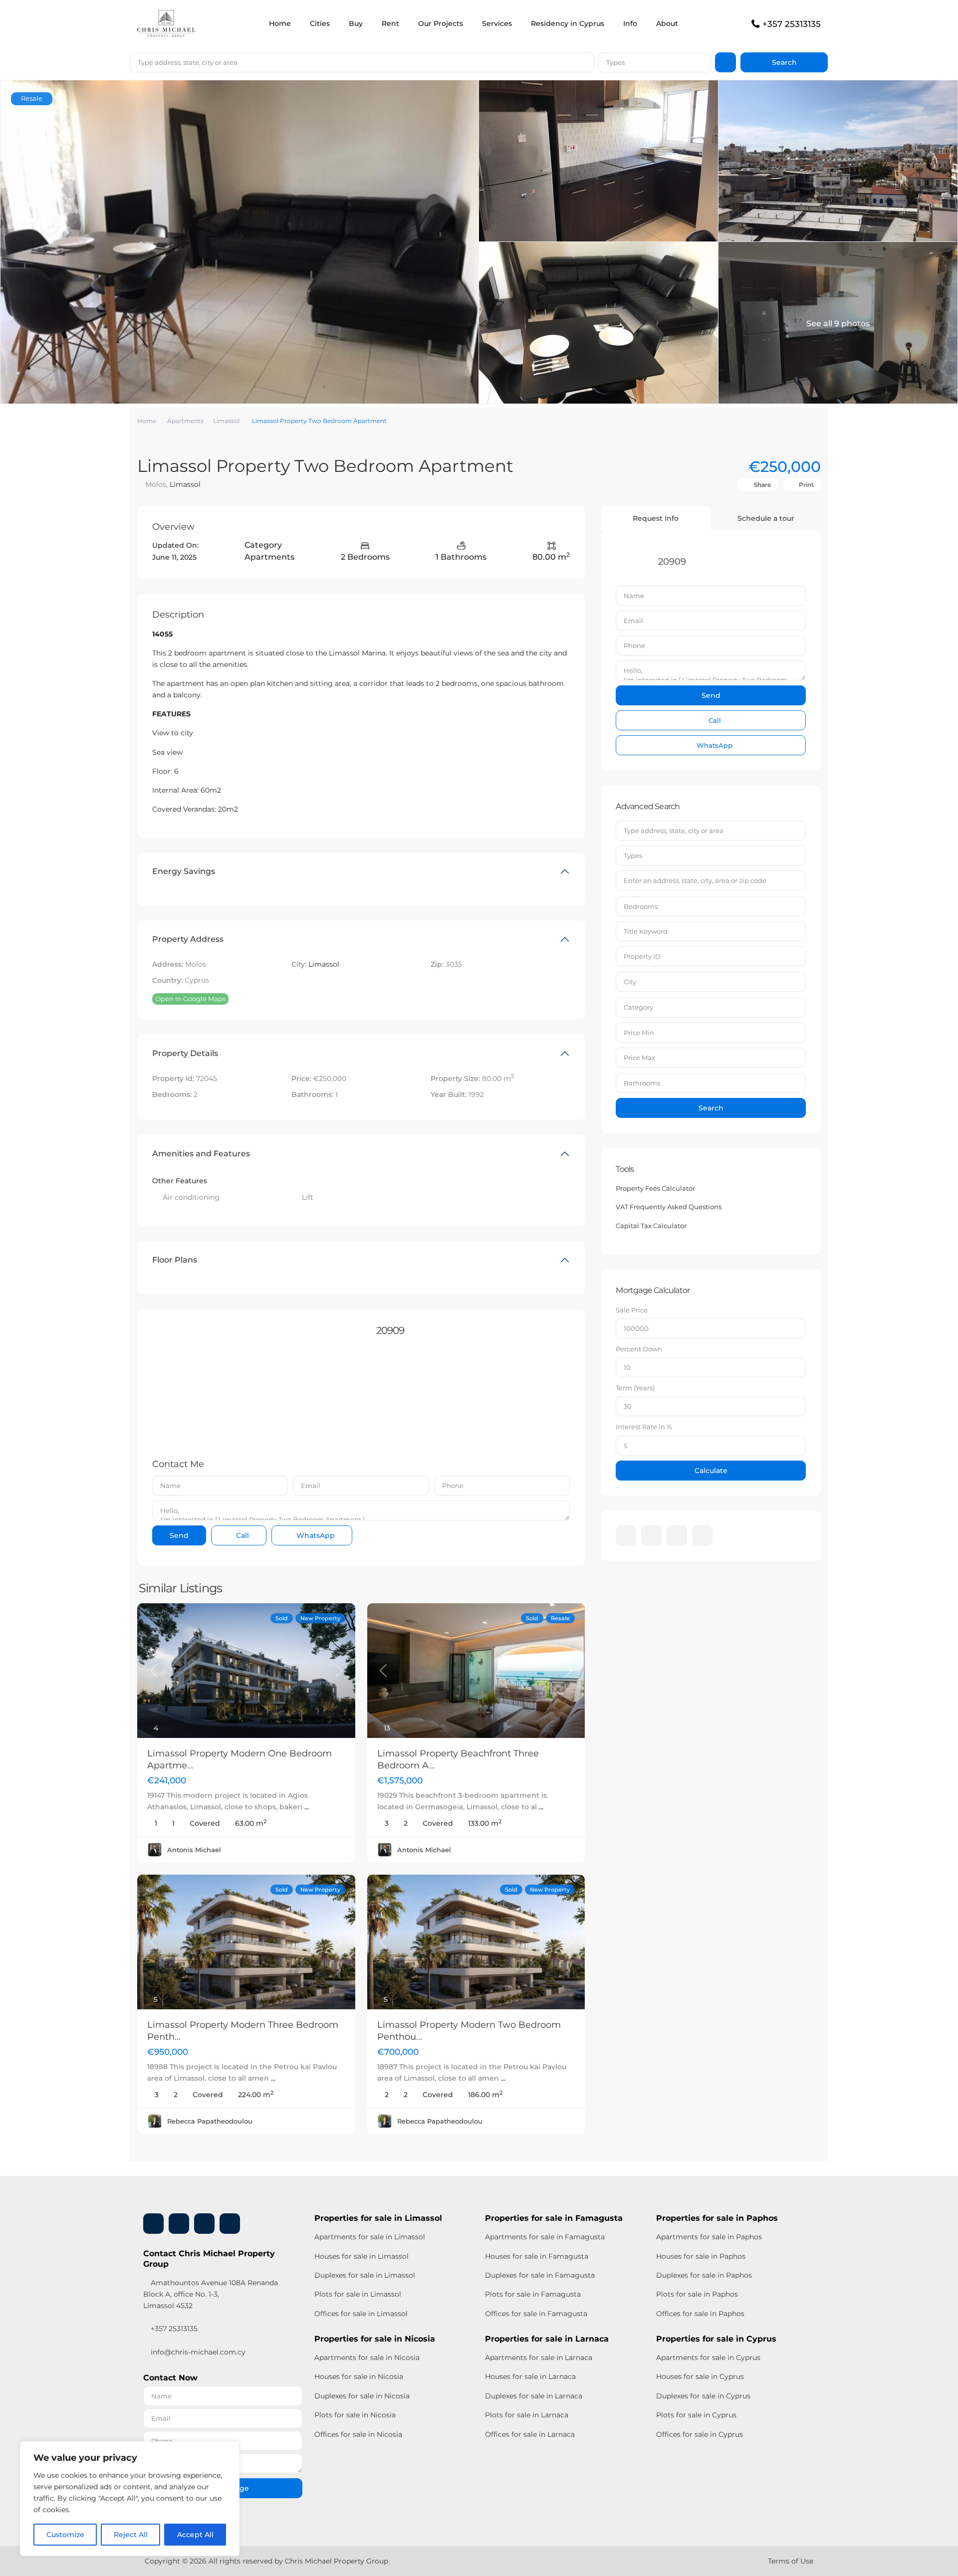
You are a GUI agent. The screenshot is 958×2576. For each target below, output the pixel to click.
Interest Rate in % (644, 1427)
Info (630, 23)
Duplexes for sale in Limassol (365, 2275)
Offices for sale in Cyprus (700, 2434)
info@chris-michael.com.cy (198, 2352)
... (307, 1807)
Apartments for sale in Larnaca (539, 2358)
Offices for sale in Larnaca (530, 2434)
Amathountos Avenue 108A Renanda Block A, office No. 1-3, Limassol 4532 (211, 2294)
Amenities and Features (201, 1154)
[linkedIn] (651, 1536)
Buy (356, 23)
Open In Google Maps (190, 999)
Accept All (195, 2535)
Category (638, 1007)
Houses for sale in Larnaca (530, 2376)
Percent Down (639, 1349)
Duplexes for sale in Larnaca (534, 2396)
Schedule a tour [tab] (766, 518)
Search (711, 1108)
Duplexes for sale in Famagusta (540, 2275)
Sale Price (632, 1310)
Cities (320, 23)
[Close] (229, 2450)
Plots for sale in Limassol (358, 2294)
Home (280, 23)
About (667, 23)
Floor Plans (175, 1260)
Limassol (226, 421)
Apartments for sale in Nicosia (367, 2358)
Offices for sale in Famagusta (536, 2314)
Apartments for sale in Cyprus (708, 2358)
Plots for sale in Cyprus (696, 2415)
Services (497, 23)
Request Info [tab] (656, 518)
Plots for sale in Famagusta (533, 2294)
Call (241, 1535)
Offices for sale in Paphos (700, 2314)
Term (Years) (635, 1388)
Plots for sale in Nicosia (355, 2415)
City (630, 982)
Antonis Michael (194, 1850)
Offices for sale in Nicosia (358, 2434)
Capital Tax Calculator (651, 1226)
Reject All (131, 2535)
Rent (390, 23)
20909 (390, 1330)
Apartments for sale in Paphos (709, 2237)
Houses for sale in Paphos (701, 2256)
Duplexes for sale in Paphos (704, 2275)
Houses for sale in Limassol (361, 2256)
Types (615, 62)
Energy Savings (184, 871)
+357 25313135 (792, 24)
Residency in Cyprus (568, 23)
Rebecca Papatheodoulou (210, 2121)
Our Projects (441, 23)
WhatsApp (315, 1535)
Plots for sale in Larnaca (527, 2415)
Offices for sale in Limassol (361, 2314)
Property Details (185, 1053)
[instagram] (702, 1536)
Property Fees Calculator (655, 1188)
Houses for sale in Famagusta (537, 2256)
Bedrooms (641, 906)
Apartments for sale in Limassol (370, 2237)
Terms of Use (791, 2561)
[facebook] (626, 1536)
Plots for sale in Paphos (697, 2294)
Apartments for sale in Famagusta (545, 2237)
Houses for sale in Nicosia (359, 2376)
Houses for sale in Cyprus (700, 2376)
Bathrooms (642, 1083)
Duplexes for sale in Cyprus (703, 2396)
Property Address (188, 939)
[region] (130, 2499)
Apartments (185, 421)
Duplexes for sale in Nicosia (362, 2396)
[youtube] (677, 1536)
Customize (65, 2535)
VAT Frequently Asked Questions (669, 1207)
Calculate (711, 1471)
